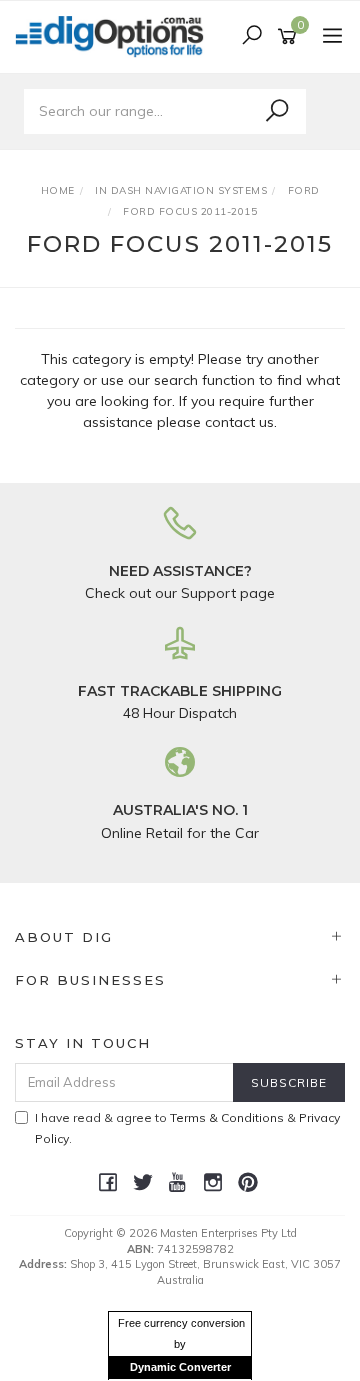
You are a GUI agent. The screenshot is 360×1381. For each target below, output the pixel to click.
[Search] (277, 111)
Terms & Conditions (227, 1117)
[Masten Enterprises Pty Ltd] (115, 35)
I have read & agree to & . (187, 1128)
